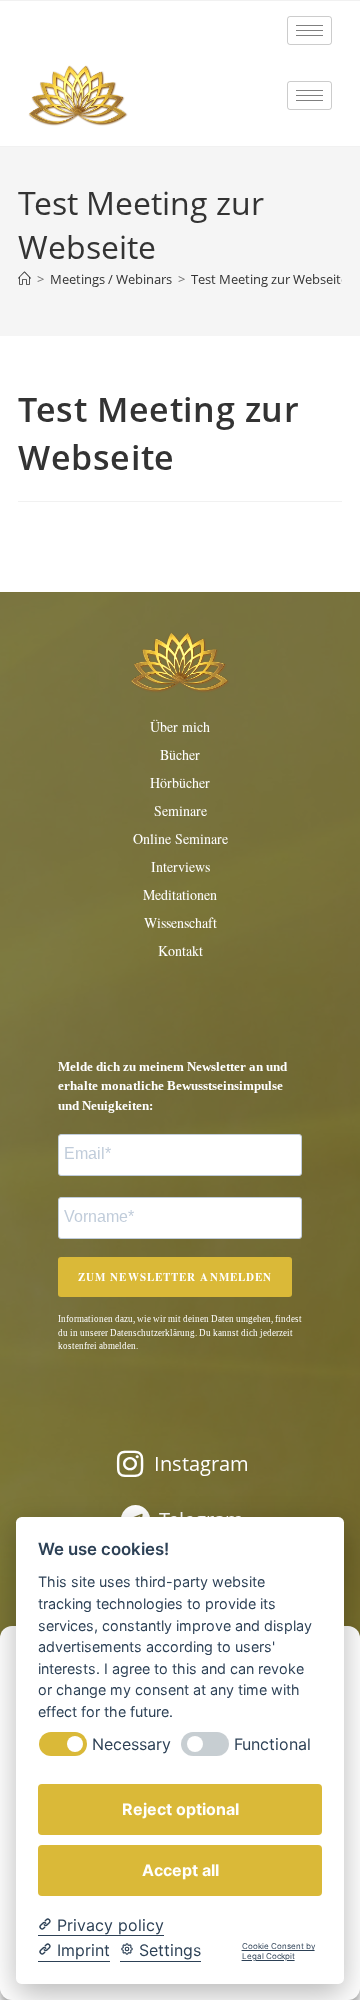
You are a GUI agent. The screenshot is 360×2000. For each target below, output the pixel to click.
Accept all (180, 1870)
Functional (272, 1744)
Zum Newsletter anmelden (175, 1277)
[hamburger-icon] (309, 30)
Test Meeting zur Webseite (269, 279)
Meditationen (180, 894)
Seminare (180, 810)
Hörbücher (180, 782)
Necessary (131, 1744)
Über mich (180, 726)
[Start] (24, 279)
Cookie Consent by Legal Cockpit (278, 1951)
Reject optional (180, 1809)
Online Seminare (180, 838)
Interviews (180, 866)
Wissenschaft (180, 922)
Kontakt (180, 950)
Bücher (180, 754)
